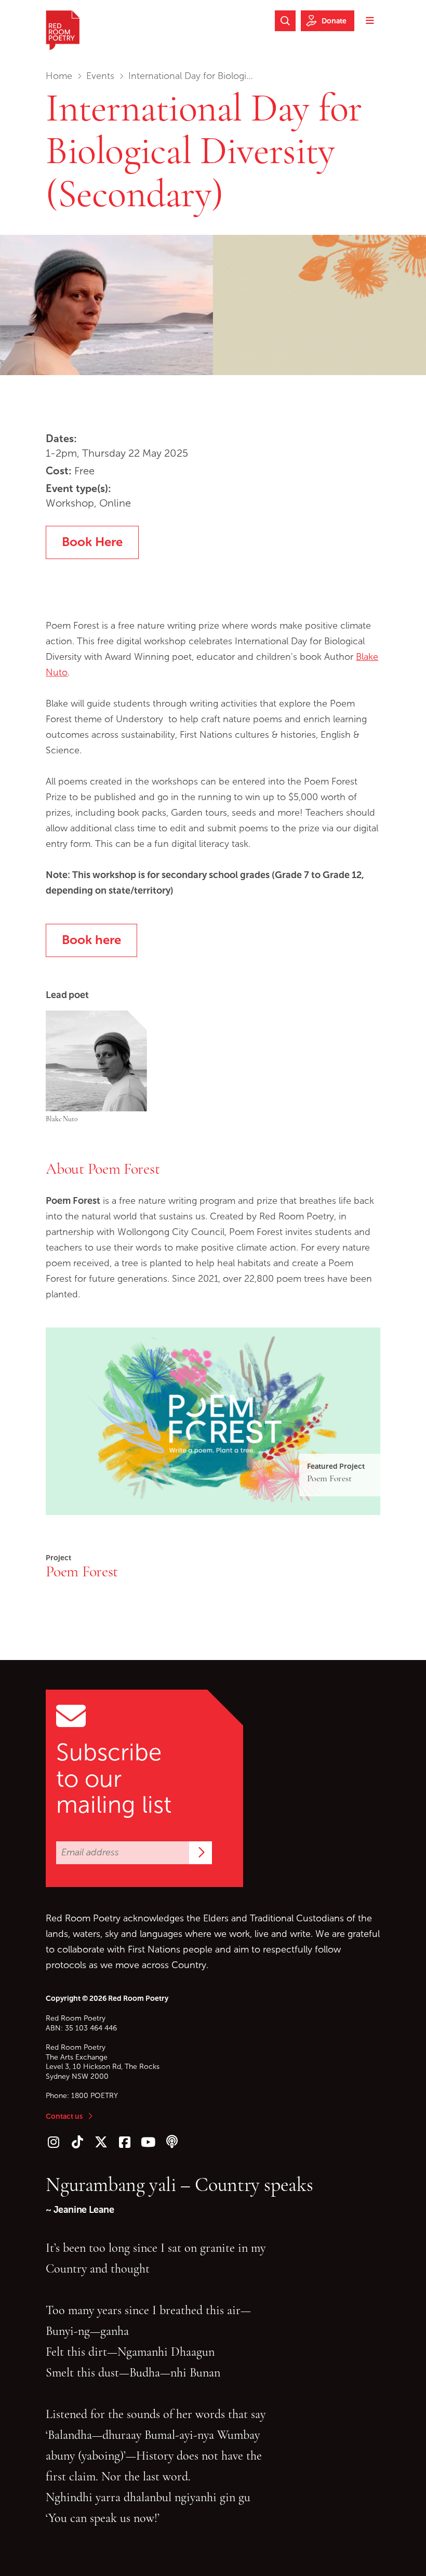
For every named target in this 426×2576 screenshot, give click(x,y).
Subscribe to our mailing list (114, 1778)
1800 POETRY (95, 2096)
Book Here (92, 542)
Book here (91, 940)
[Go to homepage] (63, 30)
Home (59, 76)
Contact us (64, 2116)
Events (100, 76)
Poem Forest (82, 1571)
